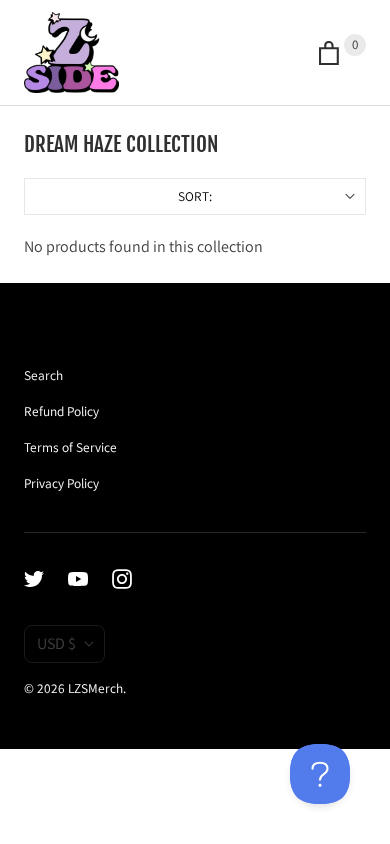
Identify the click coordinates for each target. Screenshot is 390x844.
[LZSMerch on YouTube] (90, 579)
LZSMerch (95, 688)
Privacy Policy (61, 483)
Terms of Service (70, 447)
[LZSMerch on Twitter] (46, 579)
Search (43, 375)
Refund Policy (61, 411)
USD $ (56, 643)
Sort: (118, 196)
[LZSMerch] (71, 52)
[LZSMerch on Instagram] (134, 579)
